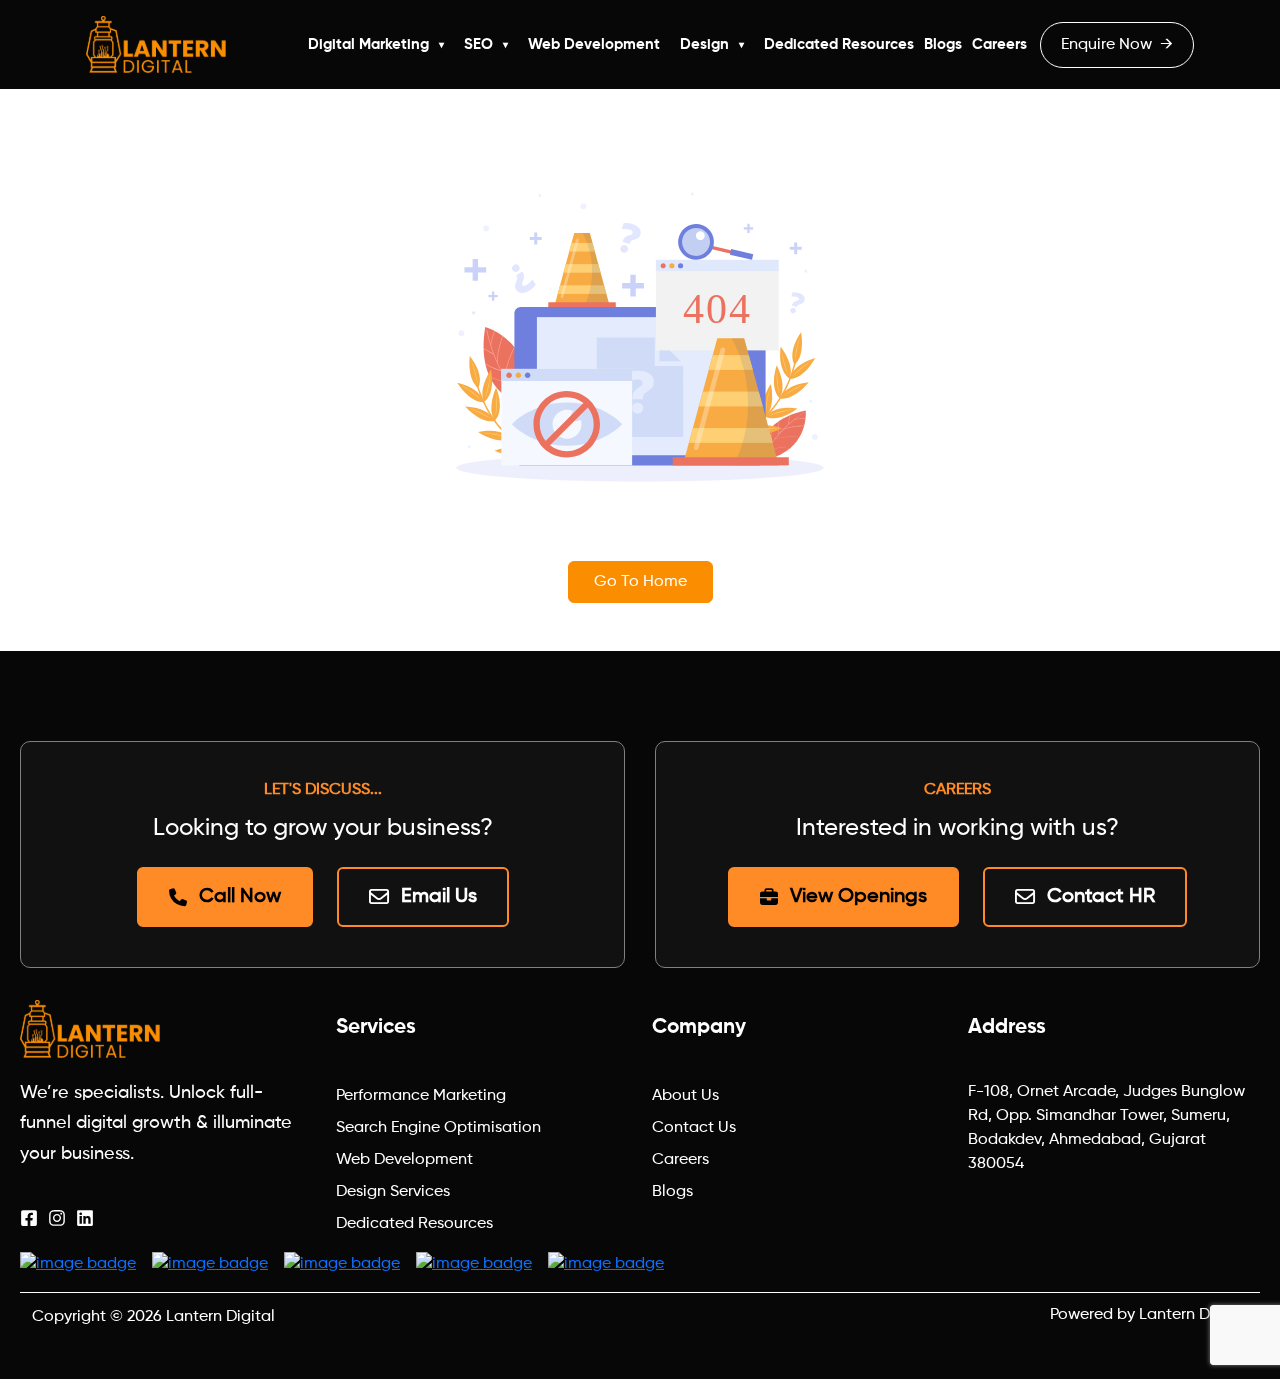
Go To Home (640, 582)
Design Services (393, 1192)
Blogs (943, 44)
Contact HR (1101, 897)
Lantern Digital (220, 1317)
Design (704, 44)
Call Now (240, 897)
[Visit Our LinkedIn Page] (85, 1218)
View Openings (858, 897)
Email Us (439, 897)
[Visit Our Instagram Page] (57, 1218)
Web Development (594, 44)
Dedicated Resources (839, 44)
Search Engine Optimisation (438, 1128)
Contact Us (694, 1128)
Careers (999, 44)
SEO (478, 44)
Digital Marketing (368, 44)
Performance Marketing (421, 1096)
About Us (685, 1096)
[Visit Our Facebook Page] (29, 1218)
